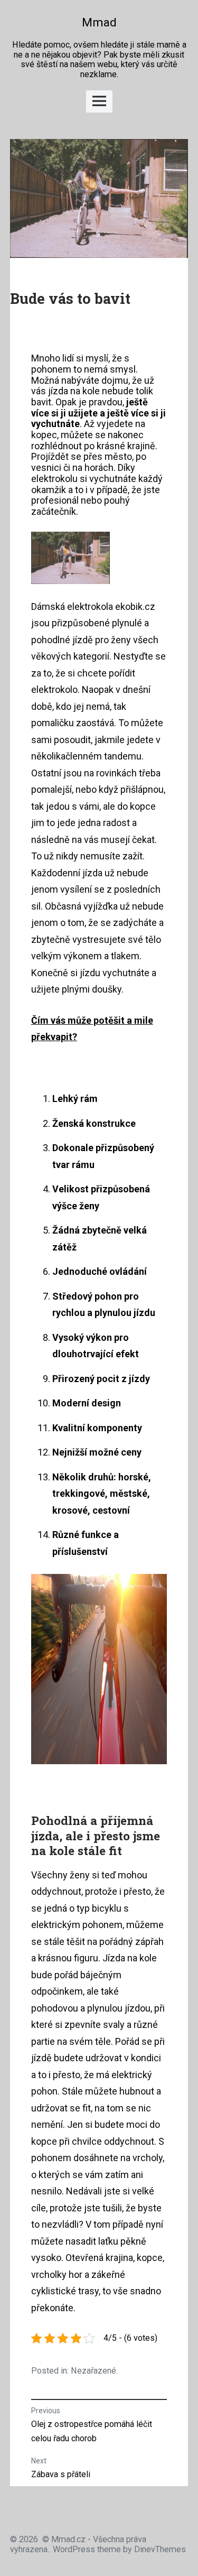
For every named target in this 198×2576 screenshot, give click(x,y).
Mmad (99, 22)
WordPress (74, 2549)
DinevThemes (159, 2549)
